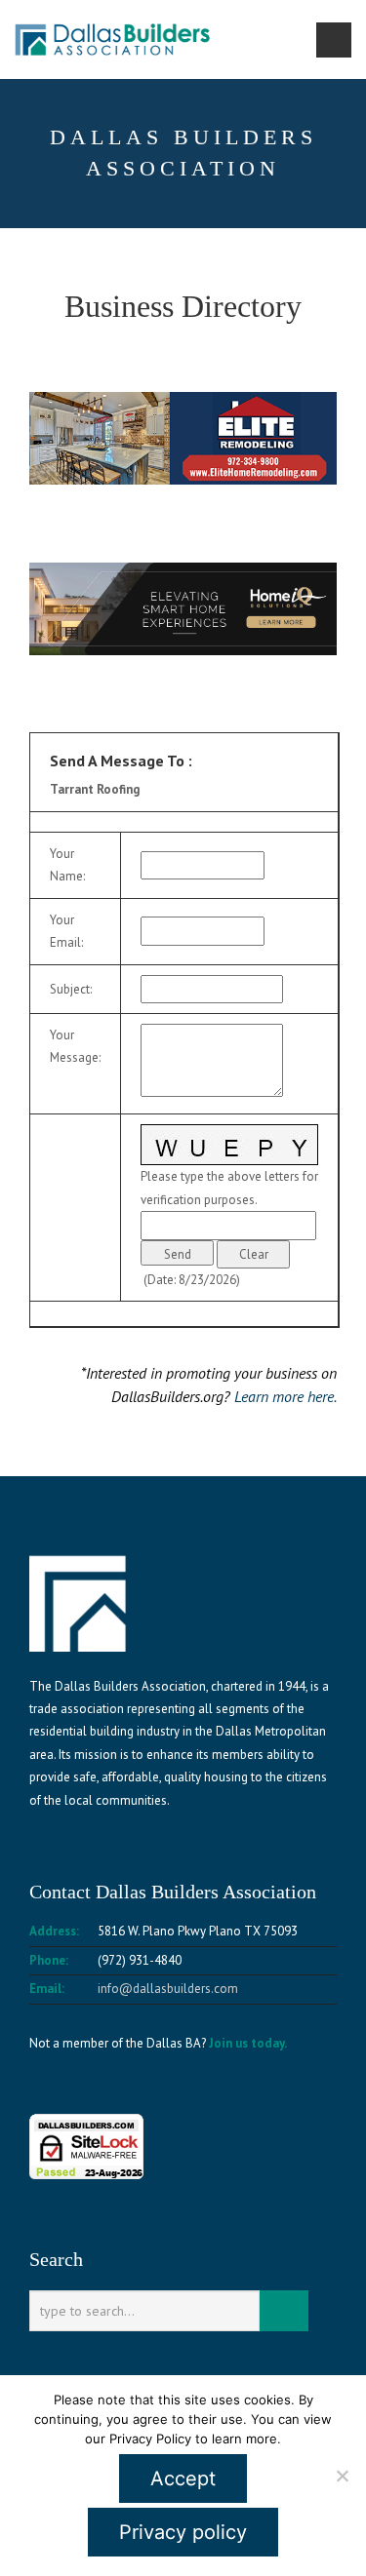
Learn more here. (285, 1396)
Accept (183, 2478)
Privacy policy (183, 2532)
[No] (342, 2476)
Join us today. (248, 2043)
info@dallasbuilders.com (168, 1989)
